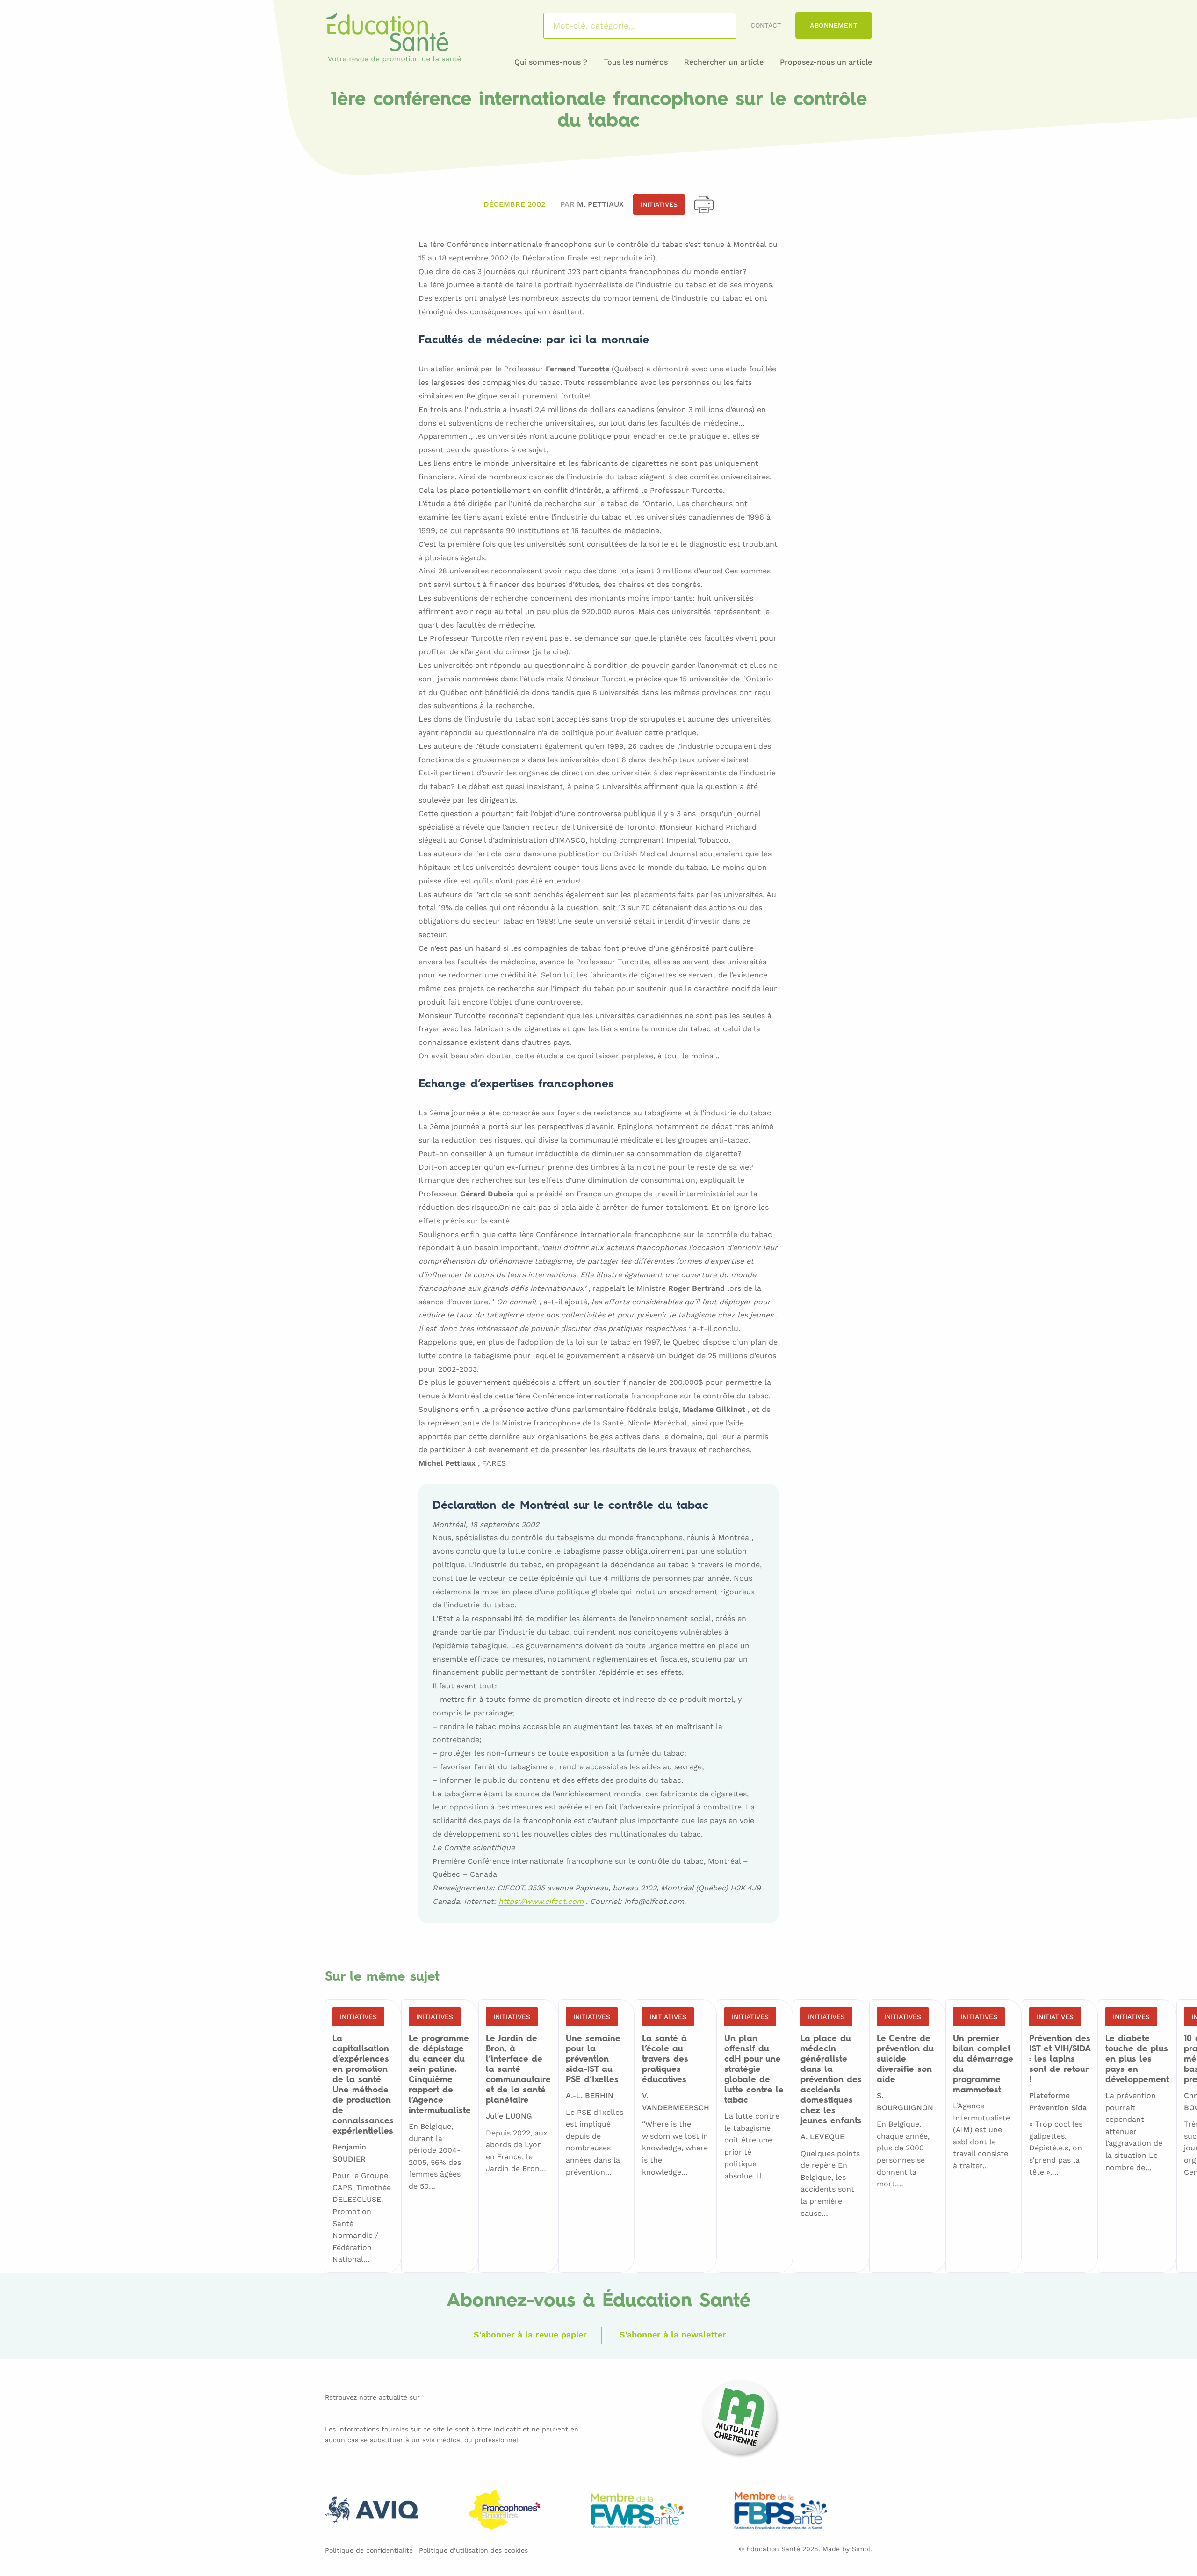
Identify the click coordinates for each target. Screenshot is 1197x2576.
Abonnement (834, 25)
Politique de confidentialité (369, 2550)
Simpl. (862, 2549)
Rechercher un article (724, 62)
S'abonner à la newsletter (673, 2334)
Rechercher (717, 26)
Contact (766, 25)
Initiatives (659, 204)
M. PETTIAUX (600, 204)
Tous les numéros (636, 62)
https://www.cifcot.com (541, 1902)
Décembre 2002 (514, 204)
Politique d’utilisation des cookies (473, 2550)
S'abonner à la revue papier (530, 2334)
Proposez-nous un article (826, 62)
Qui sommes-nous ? (551, 62)
